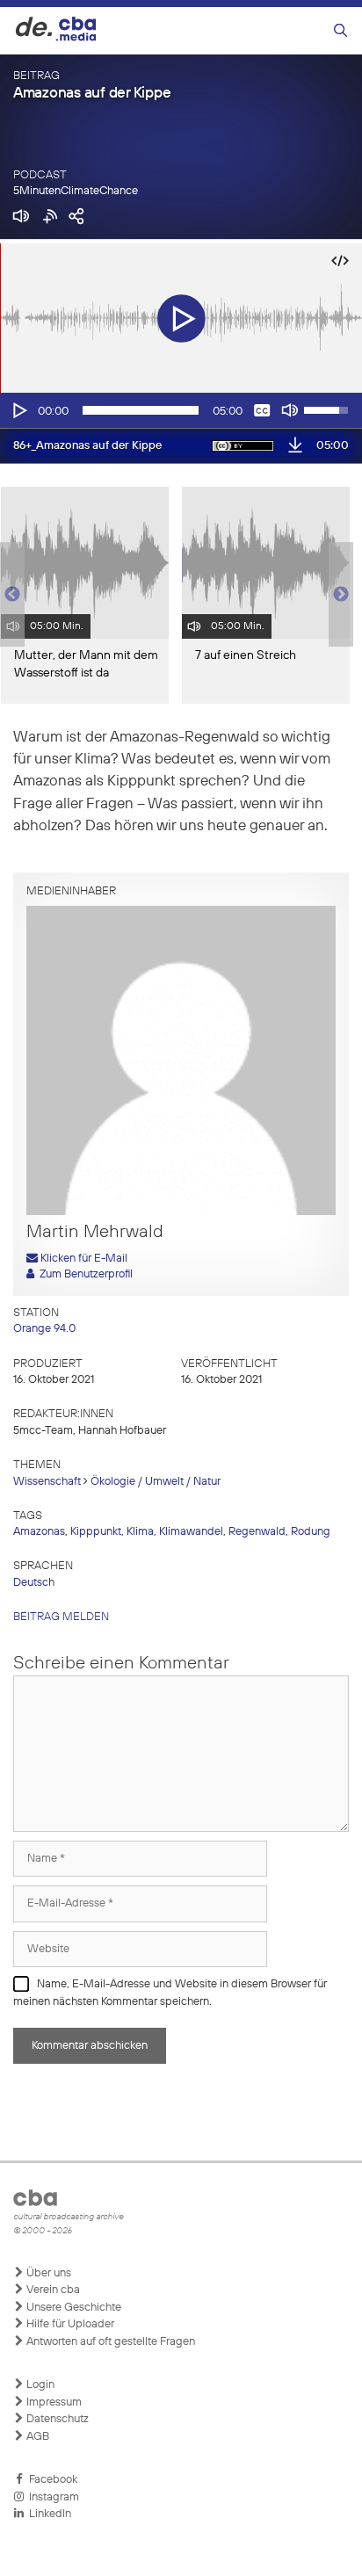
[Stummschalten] (290, 410)
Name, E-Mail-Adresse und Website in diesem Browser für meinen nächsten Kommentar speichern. (170, 1993)
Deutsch (34, 1583)
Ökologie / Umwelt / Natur (156, 1482)
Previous (9, 595)
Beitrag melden (61, 1617)
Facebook (51, 2480)
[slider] (141, 410)
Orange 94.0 (44, 1329)
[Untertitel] (262, 410)
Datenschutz (56, 2419)
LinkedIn (47, 2514)
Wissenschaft (47, 1482)
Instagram (51, 2497)
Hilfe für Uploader (69, 2324)
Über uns (47, 2273)
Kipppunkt (96, 1532)
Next (341, 595)
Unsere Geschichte (72, 2308)
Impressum (53, 2402)
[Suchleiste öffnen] (340, 31)
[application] (181, 410)
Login (39, 2385)
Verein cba (52, 2290)
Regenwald (257, 1532)
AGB (36, 2437)
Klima (140, 1532)
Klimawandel (191, 1532)
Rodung (311, 1532)
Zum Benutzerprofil (83, 1274)
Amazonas (39, 1532)
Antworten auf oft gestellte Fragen (109, 2342)
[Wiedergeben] (18, 410)
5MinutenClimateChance (76, 191)
